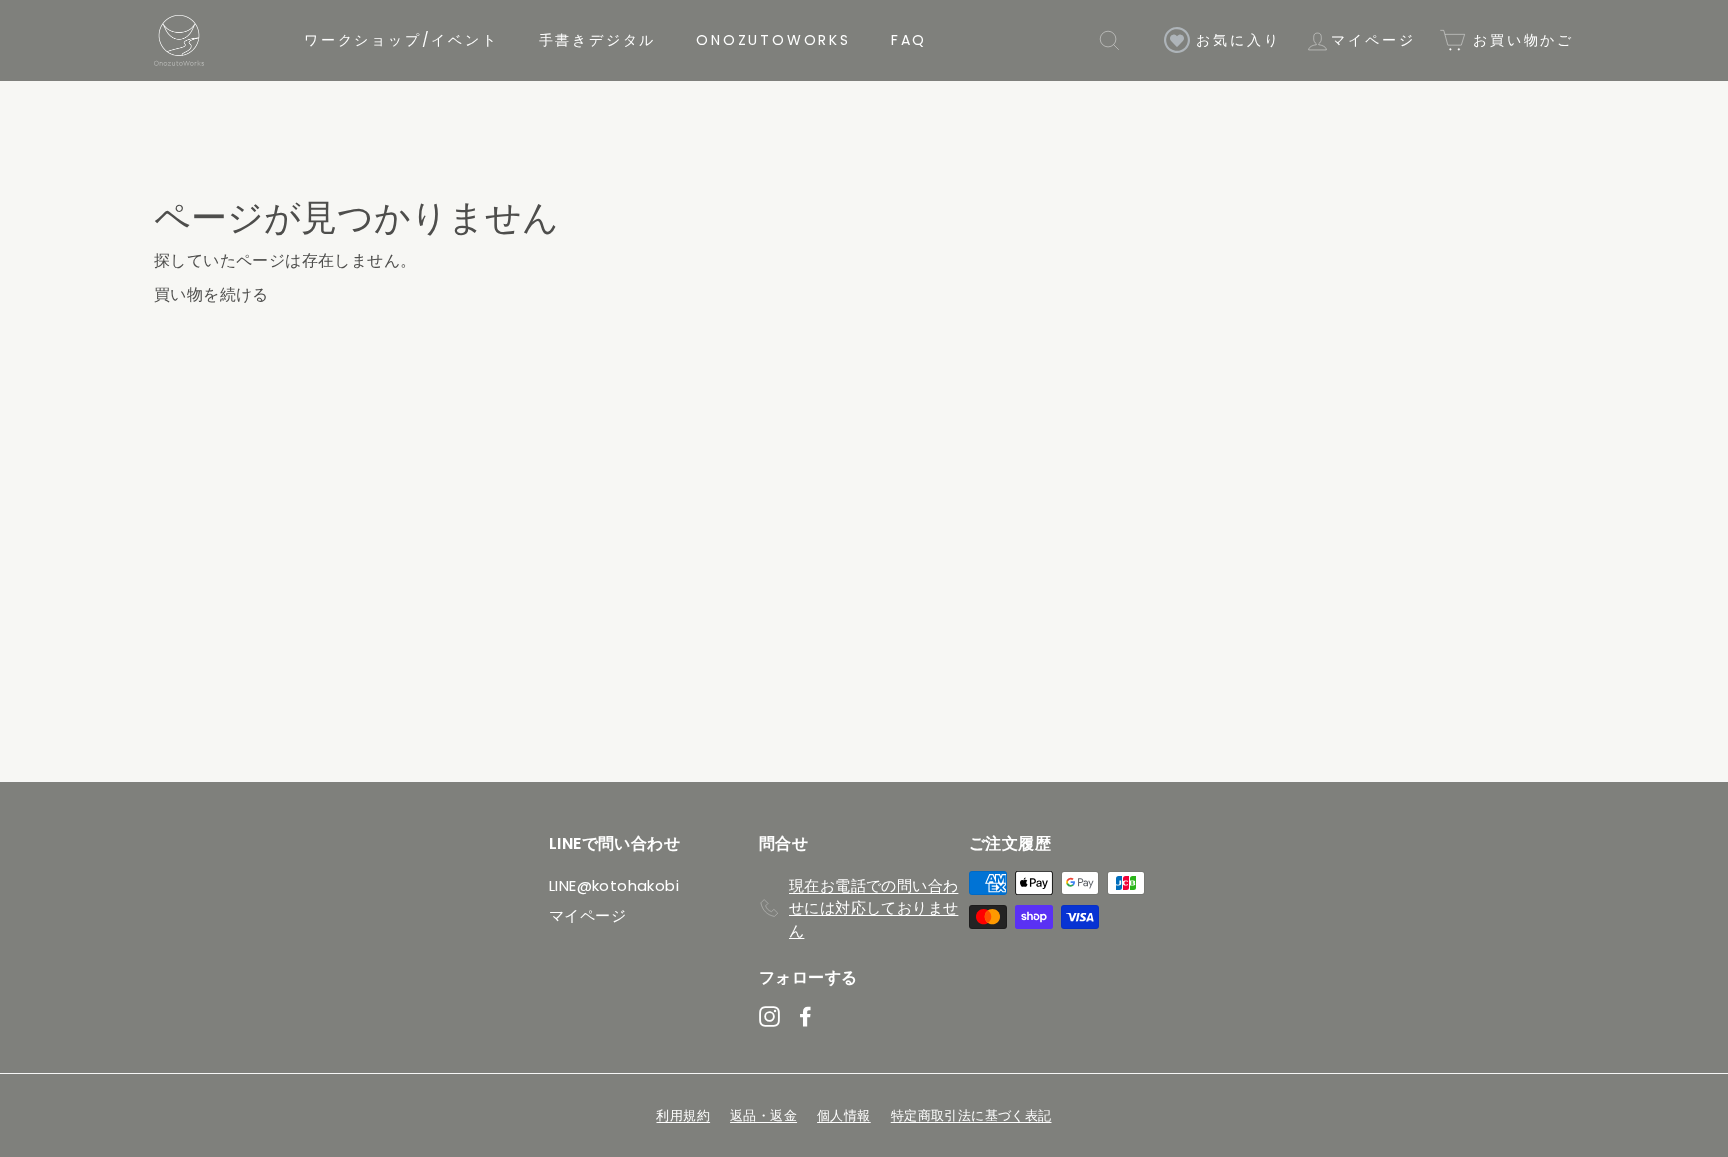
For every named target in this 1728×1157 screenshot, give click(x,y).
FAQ (909, 40)
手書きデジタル (598, 40)
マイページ (1373, 40)
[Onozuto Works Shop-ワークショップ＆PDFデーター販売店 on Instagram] (769, 1016)
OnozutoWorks (773, 40)
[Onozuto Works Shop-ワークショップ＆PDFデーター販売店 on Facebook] (805, 1016)
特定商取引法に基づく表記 (971, 1115)
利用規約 (683, 1115)
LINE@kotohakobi (614, 885)
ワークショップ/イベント (401, 40)
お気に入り (1235, 40)
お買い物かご (1520, 40)
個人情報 (844, 1115)
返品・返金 (763, 1115)
